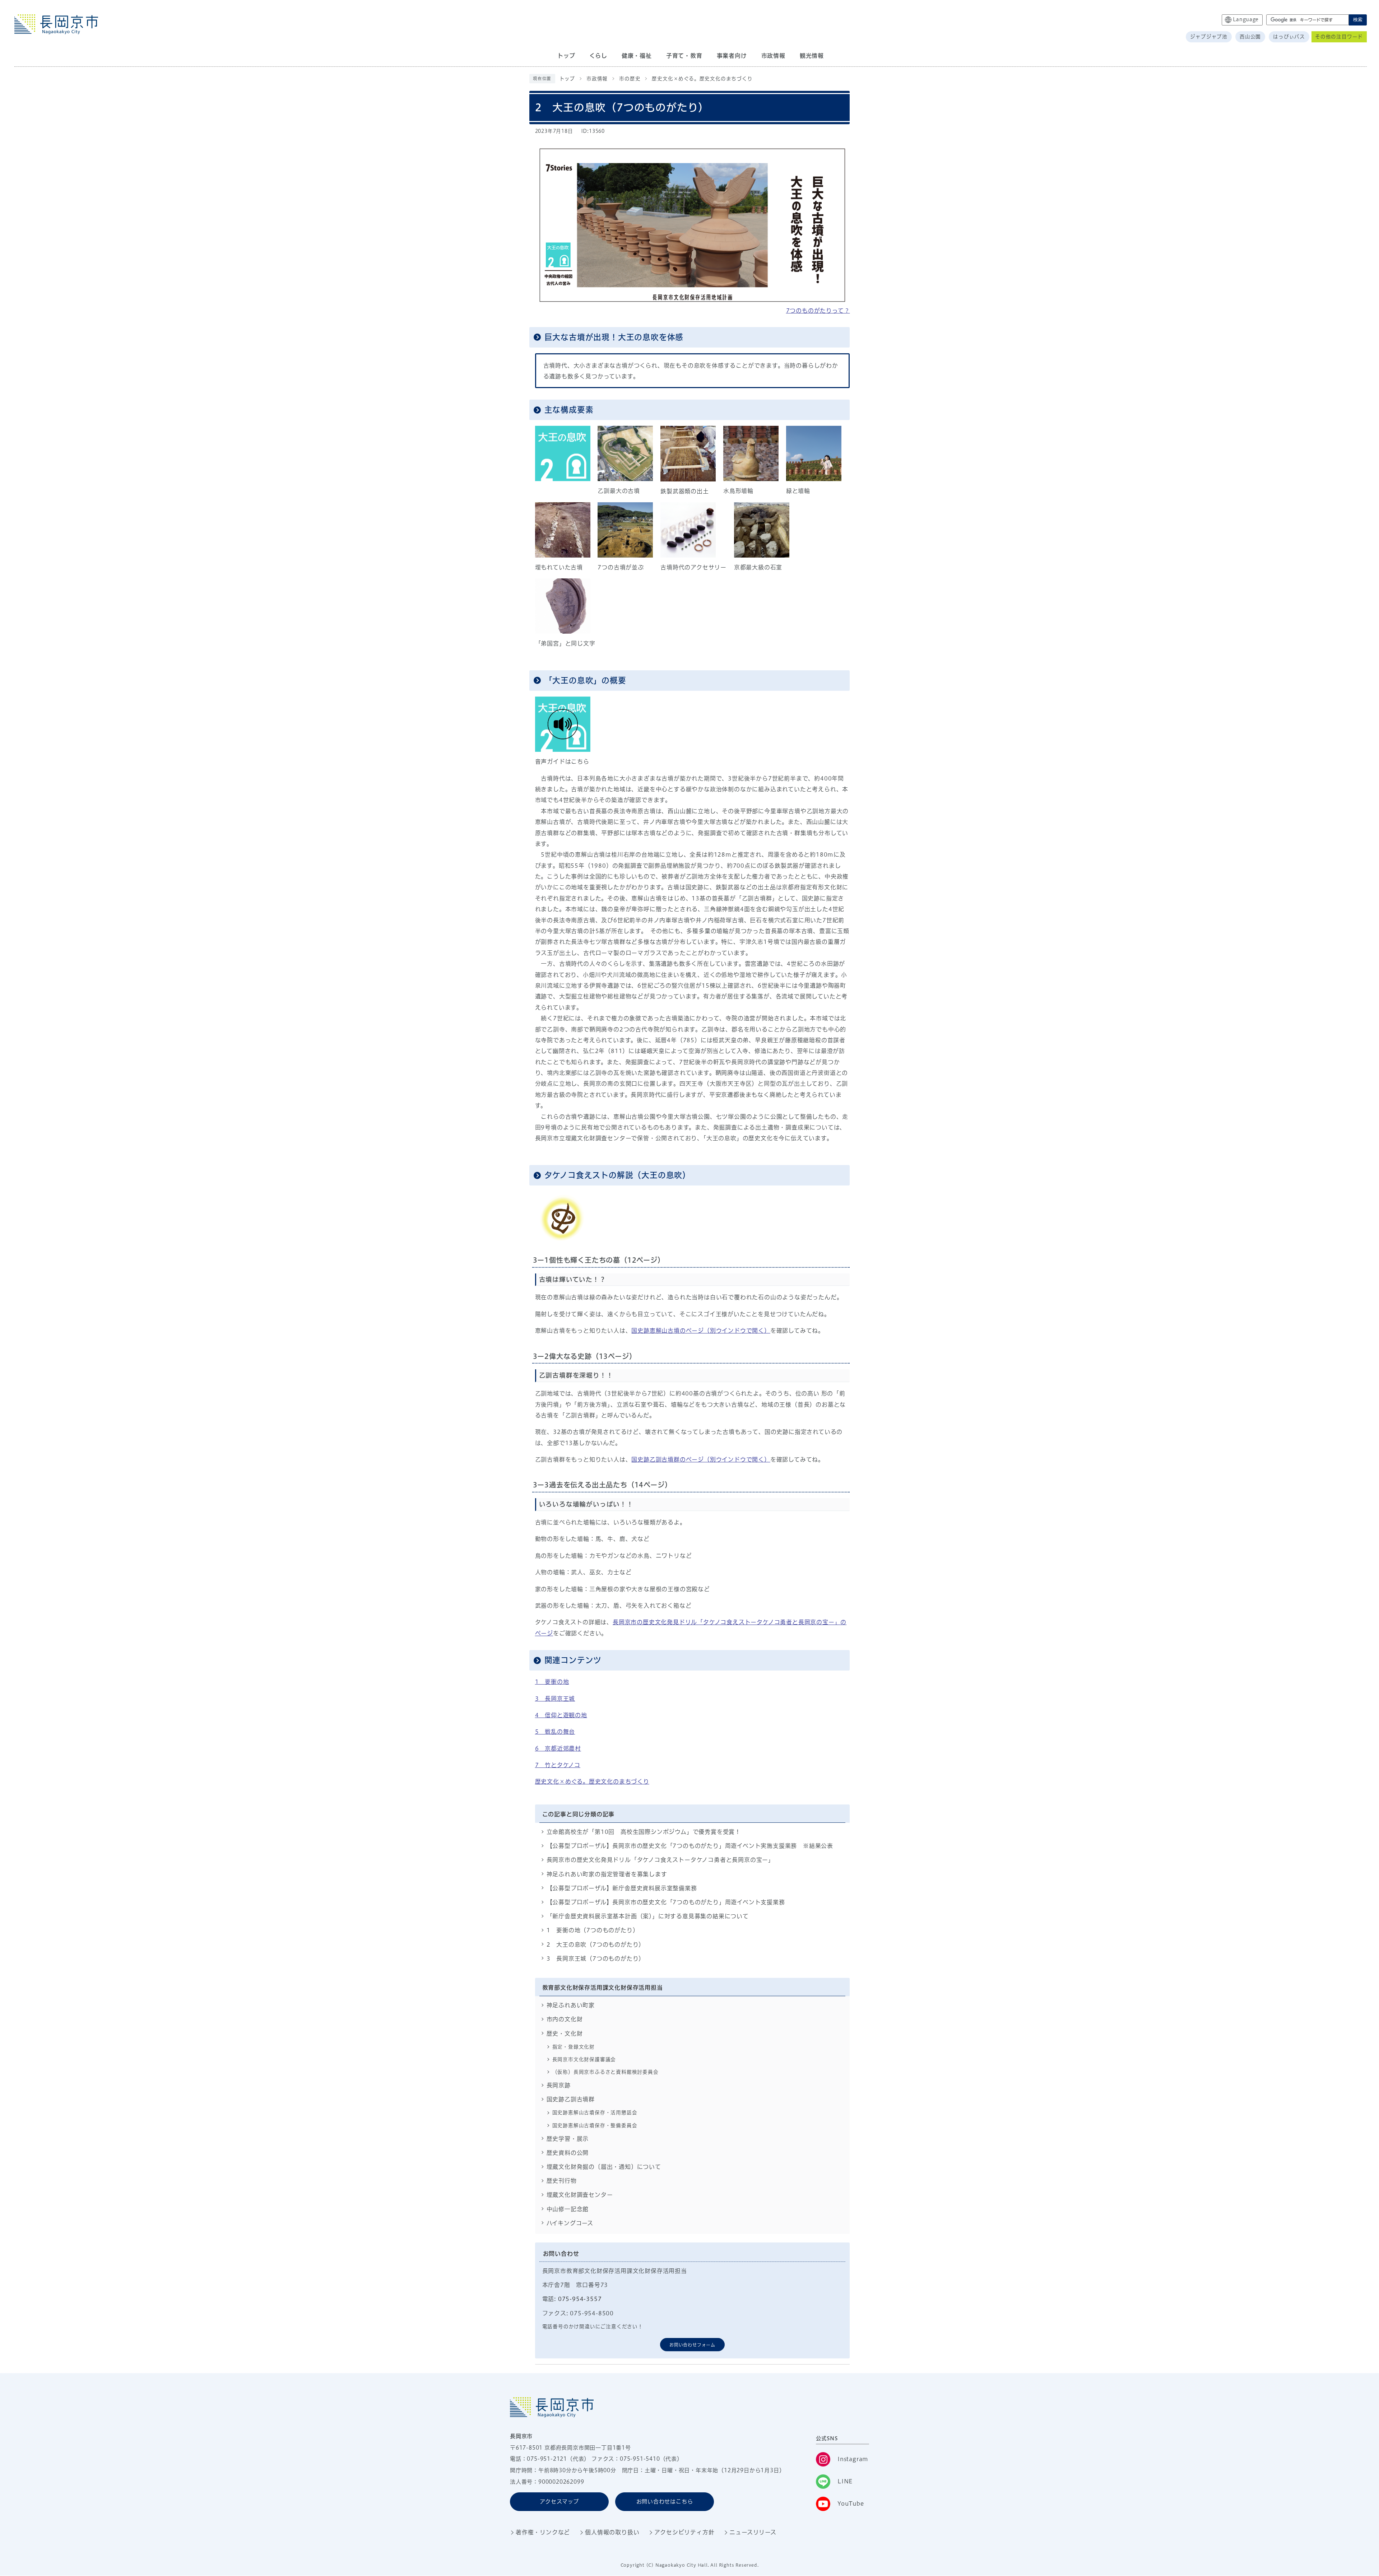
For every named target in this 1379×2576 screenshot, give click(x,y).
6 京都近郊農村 (558, 1748)
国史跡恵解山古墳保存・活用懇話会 (595, 2112)
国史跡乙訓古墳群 (571, 2099)
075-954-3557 (580, 2299)
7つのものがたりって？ (818, 311)
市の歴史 (630, 79)
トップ (567, 79)
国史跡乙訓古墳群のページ (701, 1459)
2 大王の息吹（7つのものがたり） (596, 1944)
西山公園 (1250, 37)
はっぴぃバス (1289, 37)
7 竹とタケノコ (558, 1765)
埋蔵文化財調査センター (580, 2195)
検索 (1358, 20)
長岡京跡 (559, 2085)
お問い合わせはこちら (665, 2502)
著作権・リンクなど (543, 2532)
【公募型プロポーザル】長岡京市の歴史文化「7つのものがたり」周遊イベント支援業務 (666, 1902)
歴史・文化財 (565, 2034)
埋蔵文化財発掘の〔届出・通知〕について (604, 2167)
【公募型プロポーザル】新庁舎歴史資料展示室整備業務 (622, 1888)
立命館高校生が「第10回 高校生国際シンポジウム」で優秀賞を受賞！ (644, 1832)
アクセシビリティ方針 (684, 2532)
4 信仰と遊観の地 (561, 1715)
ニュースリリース (753, 2532)
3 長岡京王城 (555, 1699)
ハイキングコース (570, 2223)
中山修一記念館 (568, 2209)
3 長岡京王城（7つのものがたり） (596, 1958)
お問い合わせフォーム (692, 2345)
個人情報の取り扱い (612, 2532)
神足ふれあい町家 (571, 2005)
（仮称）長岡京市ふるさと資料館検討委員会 (605, 2072)
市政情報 (597, 79)
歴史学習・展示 (568, 2139)
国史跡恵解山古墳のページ (701, 1331)
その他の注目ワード (1339, 37)
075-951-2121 (547, 2459)
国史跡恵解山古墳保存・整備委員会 (595, 2125)
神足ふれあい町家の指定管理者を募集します (607, 1874)
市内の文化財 (565, 2019)
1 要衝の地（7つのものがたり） (593, 1930)
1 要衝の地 (552, 1682)
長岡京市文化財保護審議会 (584, 2059)
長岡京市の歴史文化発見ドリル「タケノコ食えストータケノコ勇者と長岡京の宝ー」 (660, 1860)
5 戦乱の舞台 (555, 1732)
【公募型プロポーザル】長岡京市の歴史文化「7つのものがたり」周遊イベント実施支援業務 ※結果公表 (690, 1846)
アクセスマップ (559, 2502)
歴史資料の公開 (568, 2153)
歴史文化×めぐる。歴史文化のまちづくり (702, 79)
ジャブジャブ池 (1209, 37)
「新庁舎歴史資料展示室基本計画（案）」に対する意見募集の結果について (648, 1916)
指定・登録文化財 (574, 2047)
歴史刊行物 (562, 2181)
